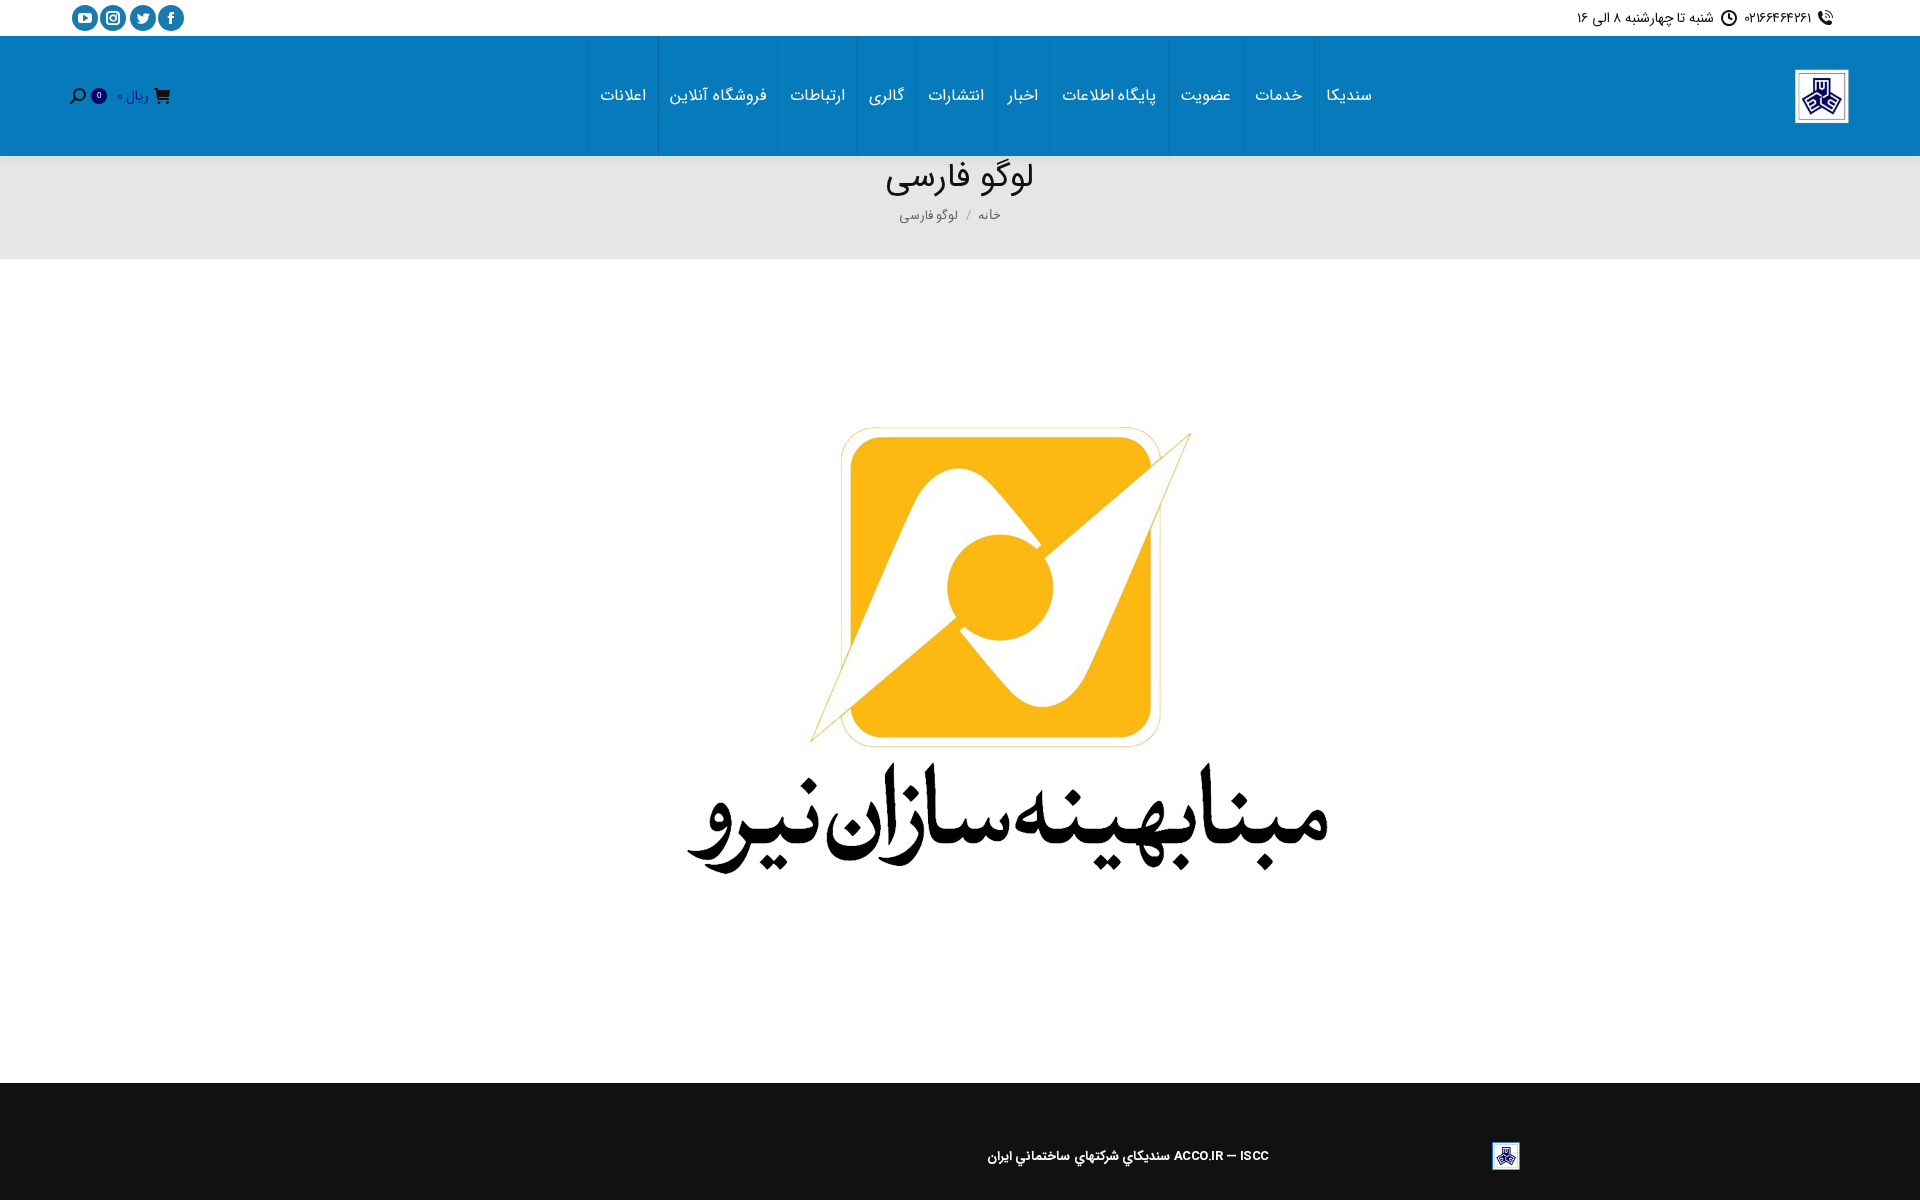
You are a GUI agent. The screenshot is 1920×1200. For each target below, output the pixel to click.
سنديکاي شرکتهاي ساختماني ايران (1079, 1156)
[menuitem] (1349, 96)
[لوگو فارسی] (960, 666)
